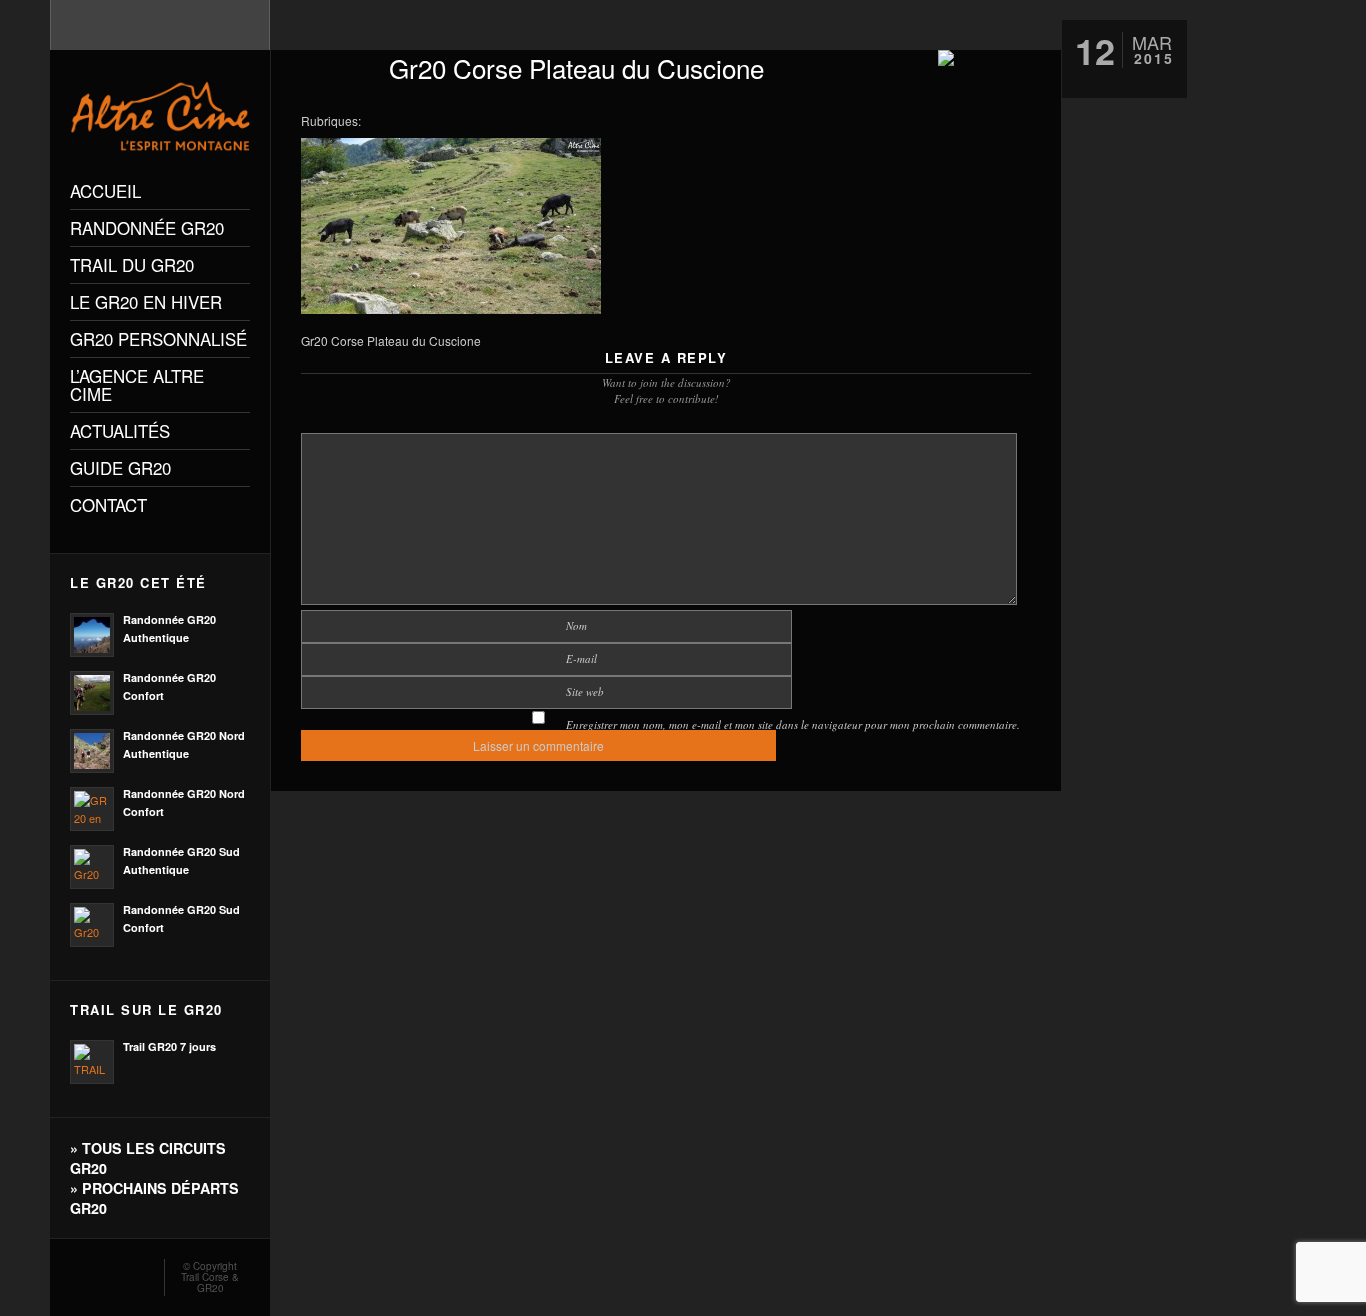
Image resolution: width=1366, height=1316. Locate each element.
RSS (78, 1272)
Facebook (107, 1272)
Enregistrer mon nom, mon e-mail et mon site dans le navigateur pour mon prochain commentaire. (793, 724)
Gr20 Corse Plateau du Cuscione (576, 67)
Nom (576, 625)
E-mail (581, 658)
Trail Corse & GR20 (210, 1282)
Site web (585, 691)
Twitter (136, 1272)
